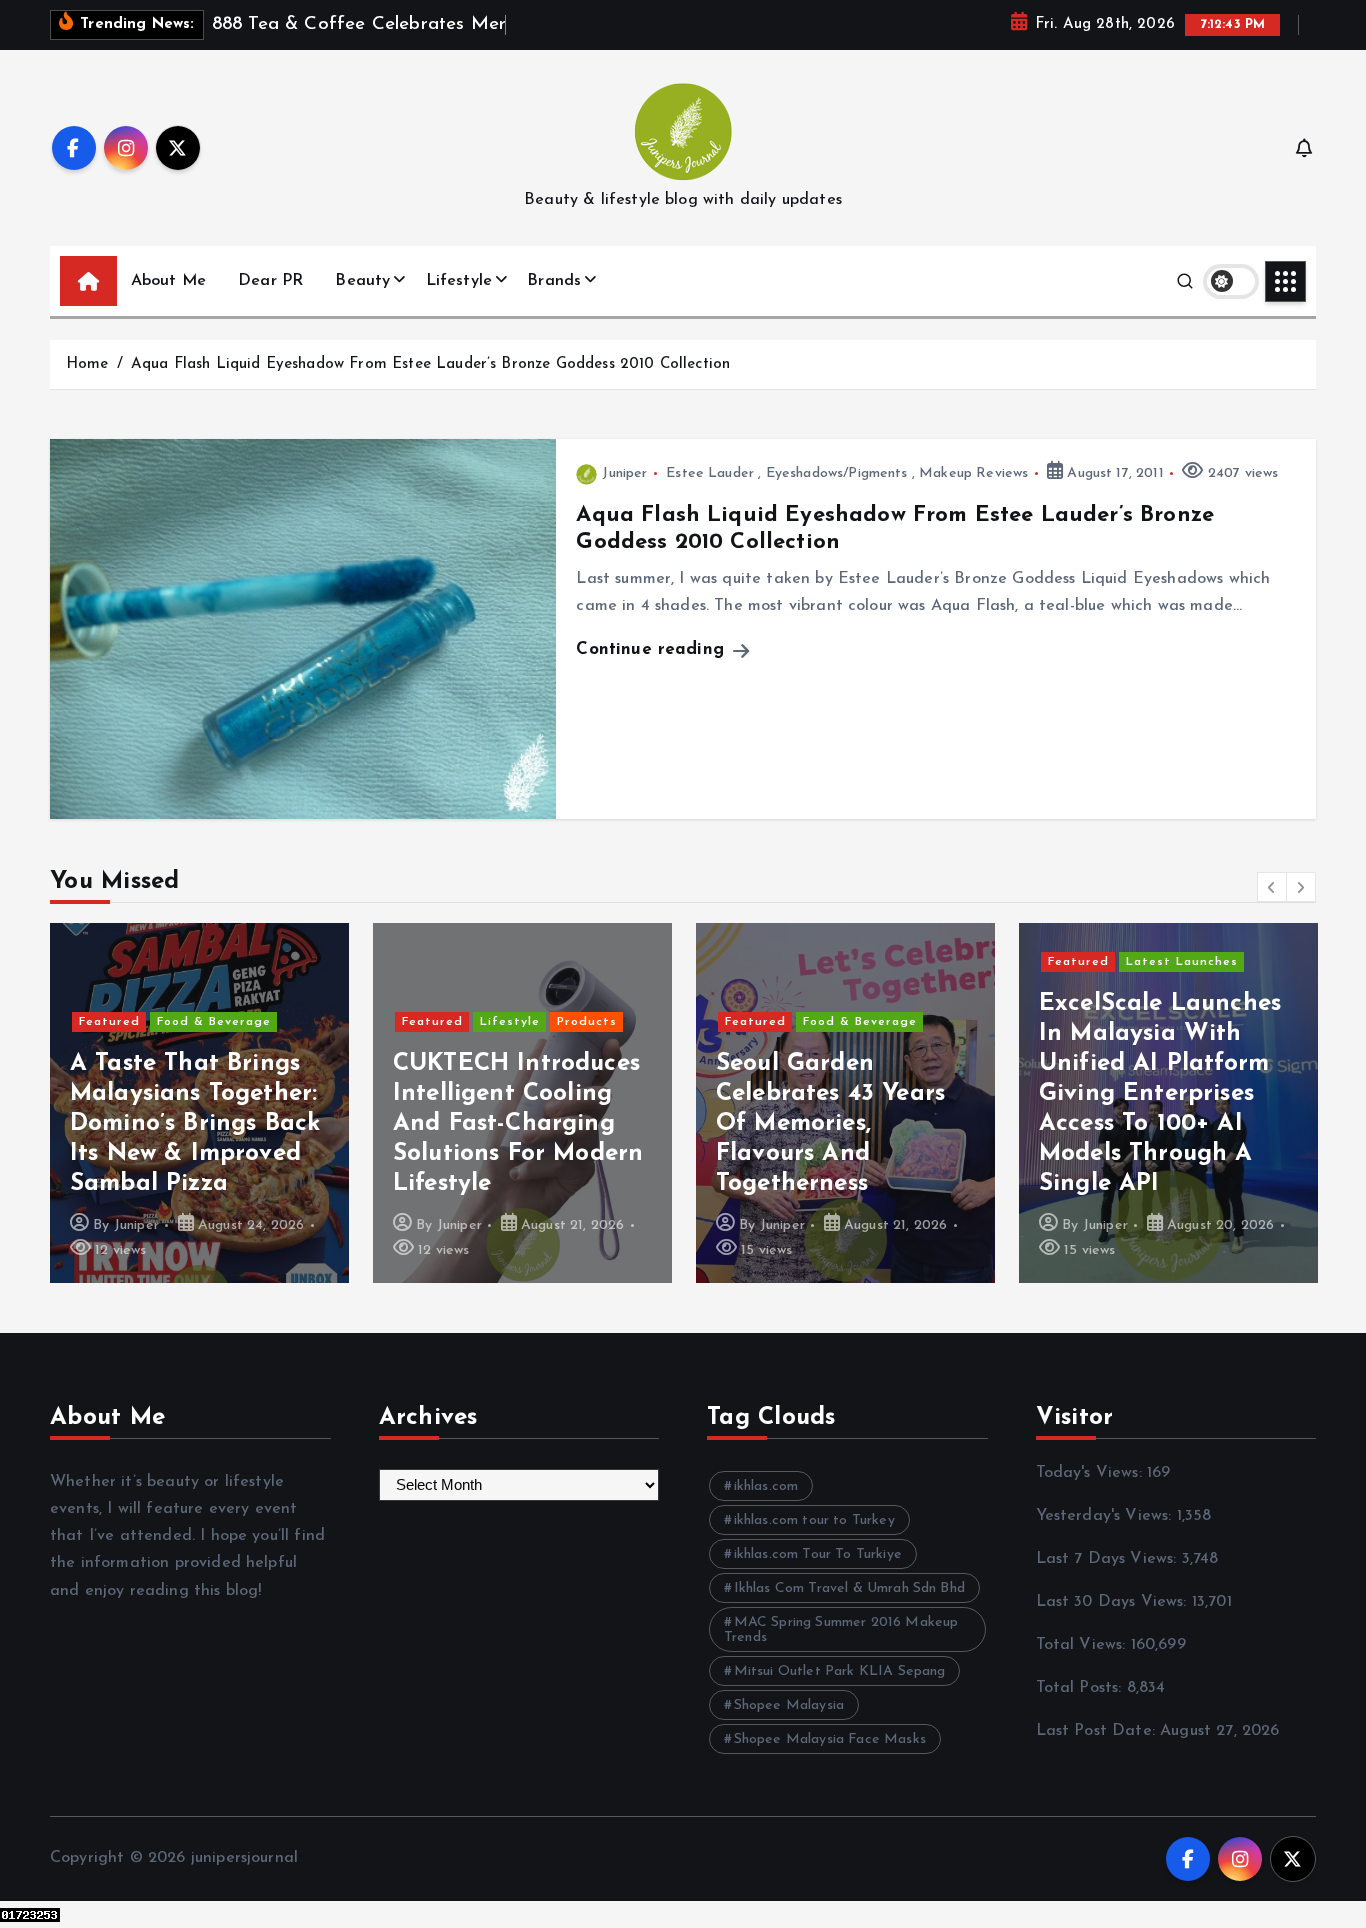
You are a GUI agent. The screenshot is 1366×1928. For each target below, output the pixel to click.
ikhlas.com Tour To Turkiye (818, 1554)
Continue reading (653, 649)
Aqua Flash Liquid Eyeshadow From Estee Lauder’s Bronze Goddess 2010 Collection (430, 364)
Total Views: (1083, 1645)
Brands (554, 281)
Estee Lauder (710, 473)
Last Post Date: (1098, 1731)
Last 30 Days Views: (1114, 1602)
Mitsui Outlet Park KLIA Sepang (840, 1671)
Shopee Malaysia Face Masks (830, 1739)
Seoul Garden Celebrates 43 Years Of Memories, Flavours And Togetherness (830, 1124)
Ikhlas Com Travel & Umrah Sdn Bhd (849, 1588)
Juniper (624, 473)
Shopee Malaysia (789, 1705)
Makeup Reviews (973, 473)
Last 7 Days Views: (1109, 1559)
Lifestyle (459, 281)
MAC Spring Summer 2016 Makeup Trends (841, 1630)
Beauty (362, 281)
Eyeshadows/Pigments (837, 473)
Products (587, 1022)
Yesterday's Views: (1106, 1516)
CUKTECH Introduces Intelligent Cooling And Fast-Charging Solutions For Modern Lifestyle (518, 1124)
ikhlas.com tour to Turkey (814, 1520)
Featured (109, 1022)
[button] (1272, 887)
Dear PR (270, 281)
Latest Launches (1182, 962)
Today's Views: (1091, 1473)
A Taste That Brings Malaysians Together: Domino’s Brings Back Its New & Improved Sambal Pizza (195, 1124)
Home (87, 364)
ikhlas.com (766, 1486)
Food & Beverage (214, 1022)
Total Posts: (1081, 1688)
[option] (199, 1103)
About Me (168, 281)
